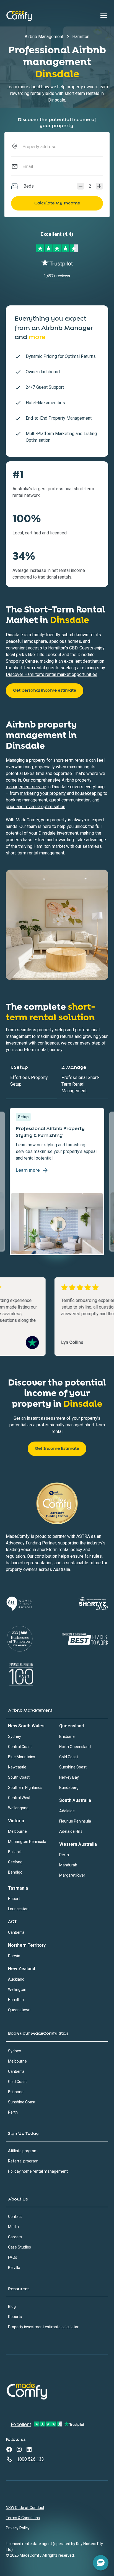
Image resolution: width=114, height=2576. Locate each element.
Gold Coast (69, 1757)
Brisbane (67, 1736)
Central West (19, 1798)
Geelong (15, 1862)
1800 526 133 (30, 2459)
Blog (12, 2306)
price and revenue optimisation (36, 807)
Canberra (16, 1932)
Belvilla (14, 2268)
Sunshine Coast (73, 1767)
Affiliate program (23, 2151)
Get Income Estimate (57, 1449)
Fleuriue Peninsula (75, 1821)
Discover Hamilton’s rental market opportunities (52, 674)
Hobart (14, 1899)
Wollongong (18, 1808)
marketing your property (43, 793)
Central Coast (20, 1747)
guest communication (70, 800)
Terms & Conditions (23, 2518)
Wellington (17, 1989)
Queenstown (19, 2010)
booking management (27, 800)
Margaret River (72, 1875)
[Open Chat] (101, 2563)
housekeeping (89, 793)
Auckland (16, 1979)
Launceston (18, 1909)
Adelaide (67, 1811)
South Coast (19, 1777)
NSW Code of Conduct (25, 2508)
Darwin (14, 1956)
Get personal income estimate (45, 690)
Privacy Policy (18, 2528)
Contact (15, 2217)
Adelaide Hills (71, 1831)
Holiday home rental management (38, 2171)
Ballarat (15, 1852)
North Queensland (75, 1747)
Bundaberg (69, 1788)
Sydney (15, 1736)
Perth (64, 1855)
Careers (15, 2237)
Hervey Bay (69, 1777)
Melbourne (17, 1831)
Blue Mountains (22, 1757)
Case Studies (20, 2247)
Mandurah (68, 1865)
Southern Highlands (25, 1788)
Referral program (23, 2161)
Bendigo (15, 1872)
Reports (15, 2317)
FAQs (13, 2257)
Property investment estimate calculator (43, 2327)
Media (13, 2227)
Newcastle (17, 1767)
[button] (103, 15)
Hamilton (16, 2000)
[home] (19, 15)
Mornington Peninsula (27, 1842)
